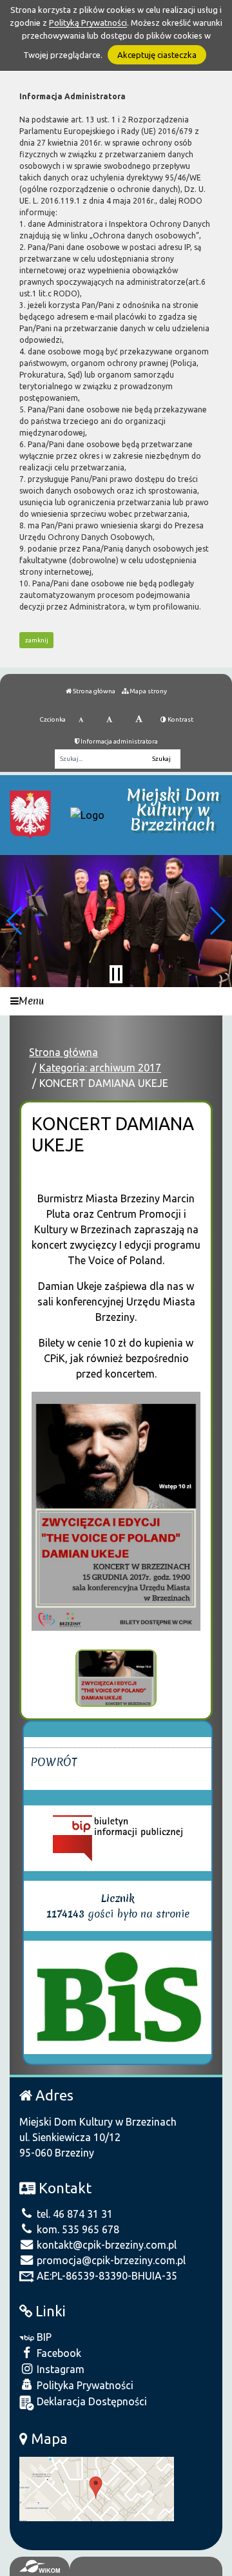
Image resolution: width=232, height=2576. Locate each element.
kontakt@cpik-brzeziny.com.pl (105, 2245)
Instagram (59, 2369)
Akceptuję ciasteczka (157, 55)
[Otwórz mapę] (97, 2488)
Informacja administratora (119, 741)
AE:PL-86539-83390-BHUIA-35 (106, 2276)
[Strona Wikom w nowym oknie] (40, 2566)
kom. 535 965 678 (77, 2229)
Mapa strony (148, 691)
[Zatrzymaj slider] (116, 974)
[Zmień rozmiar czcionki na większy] (109, 720)
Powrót (54, 1762)
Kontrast (180, 719)
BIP (43, 2337)
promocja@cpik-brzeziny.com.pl (110, 2260)
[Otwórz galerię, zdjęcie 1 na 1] (116, 1678)
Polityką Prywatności (88, 23)
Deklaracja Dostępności (91, 2401)
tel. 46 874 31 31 (73, 2214)
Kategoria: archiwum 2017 (100, 1068)
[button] (15, 921)
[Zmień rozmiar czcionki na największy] (139, 720)
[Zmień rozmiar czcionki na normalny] (81, 720)
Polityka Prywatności (84, 2385)
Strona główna (93, 691)
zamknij (37, 640)
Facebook (58, 2353)
